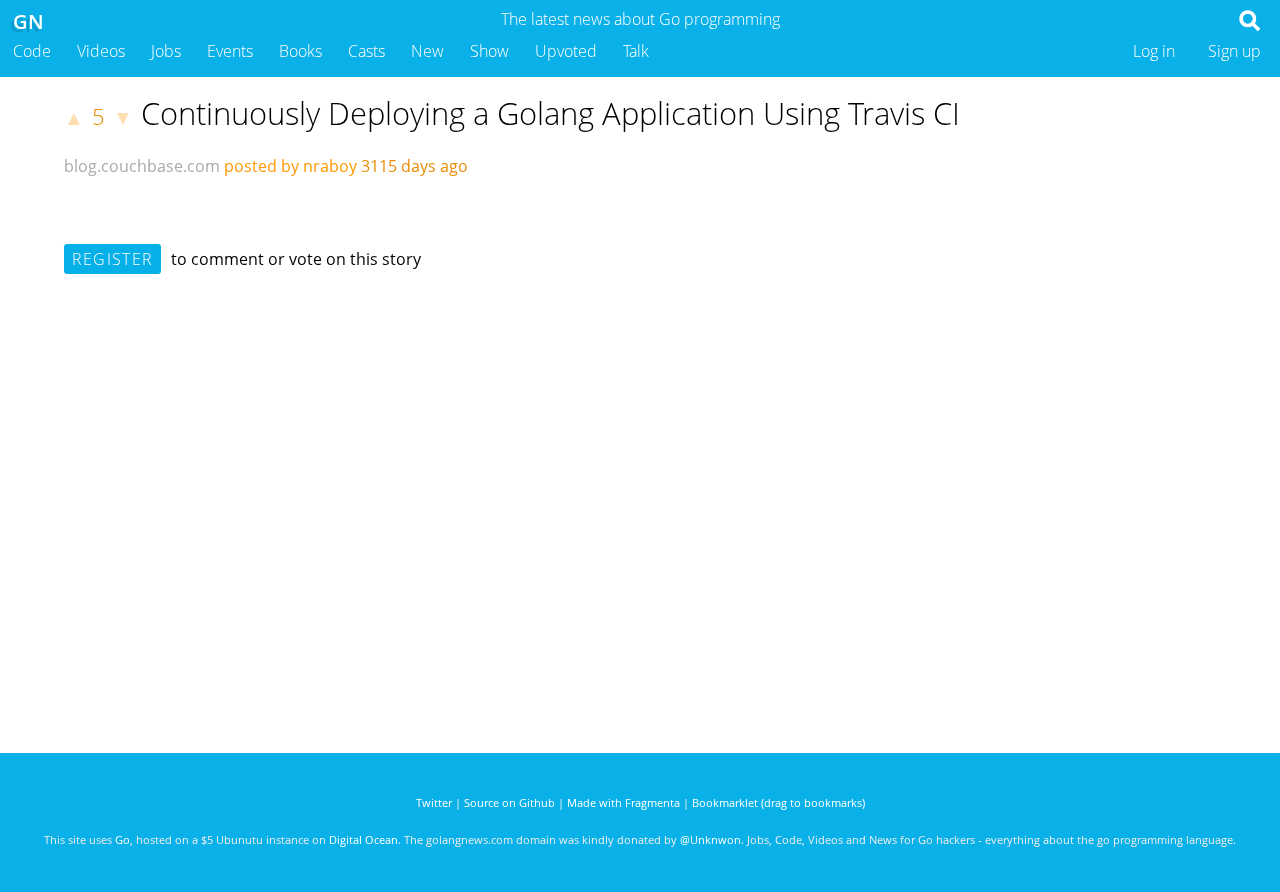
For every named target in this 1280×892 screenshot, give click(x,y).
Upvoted (566, 51)
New (427, 51)
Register (112, 259)
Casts (366, 51)
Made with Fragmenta (623, 802)
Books (300, 51)
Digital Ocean (363, 839)
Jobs (166, 51)
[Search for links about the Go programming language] (1253, 26)
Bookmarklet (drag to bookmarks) (778, 802)
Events (230, 51)
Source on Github (509, 802)
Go (122, 839)
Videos (101, 51)
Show (489, 51)
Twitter (434, 802)
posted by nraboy (290, 166)
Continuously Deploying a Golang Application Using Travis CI (550, 113)
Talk (636, 51)
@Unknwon (710, 839)
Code (32, 51)
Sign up (1234, 51)
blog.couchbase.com (142, 166)
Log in (1154, 51)
